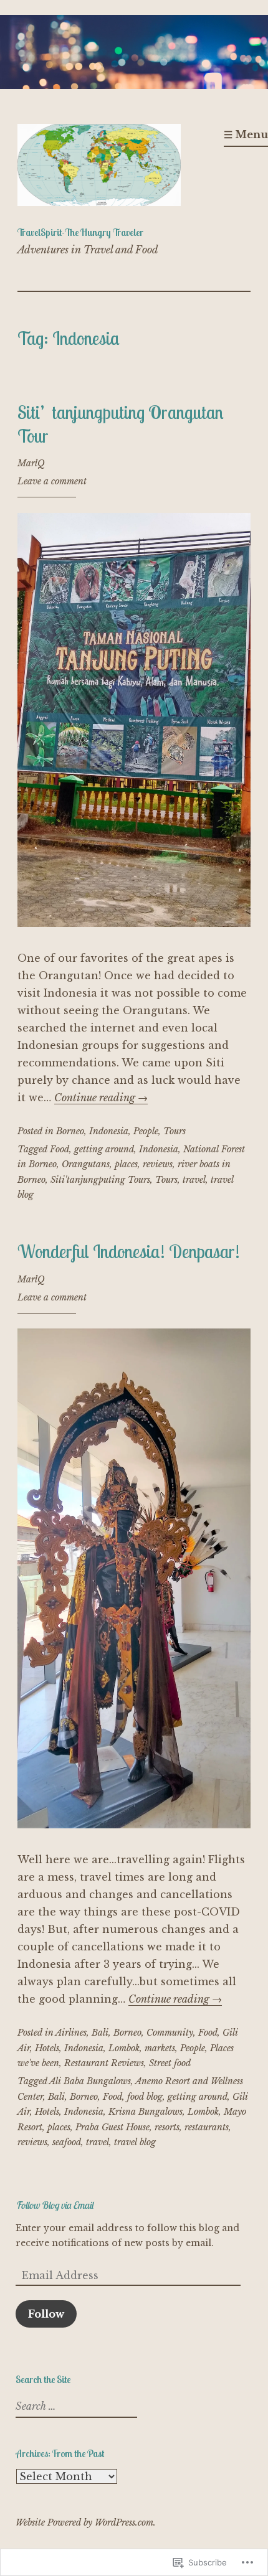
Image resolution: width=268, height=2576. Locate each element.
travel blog (135, 2142)
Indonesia (109, 1131)
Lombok (124, 2048)
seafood (67, 2142)
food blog (145, 2097)
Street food (170, 2063)
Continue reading (101, 1098)
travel (194, 1180)
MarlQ (31, 463)
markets (160, 2048)
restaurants (207, 2127)
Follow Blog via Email (55, 2205)
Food (60, 1149)
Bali (100, 2033)
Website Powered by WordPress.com (84, 2522)
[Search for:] (75, 2407)
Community (170, 2033)
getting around (104, 1149)
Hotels (47, 2048)
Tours (175, 1131)
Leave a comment (52, 481)
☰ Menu (246, 134)
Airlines (71, 2033)
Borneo (70, 1131)
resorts (167, 2127)
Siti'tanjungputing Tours (100, 1180)
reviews (158, 1164)
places (126, 1164)
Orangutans (86, 1164)
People (146, 1131)
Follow (46, 2314)
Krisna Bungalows (146, 2112)
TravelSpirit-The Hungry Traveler (80, 232)
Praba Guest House (112, 2127)
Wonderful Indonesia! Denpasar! (129, 1251)
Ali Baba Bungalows (90, 2081)
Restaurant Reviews (104, 2063)
